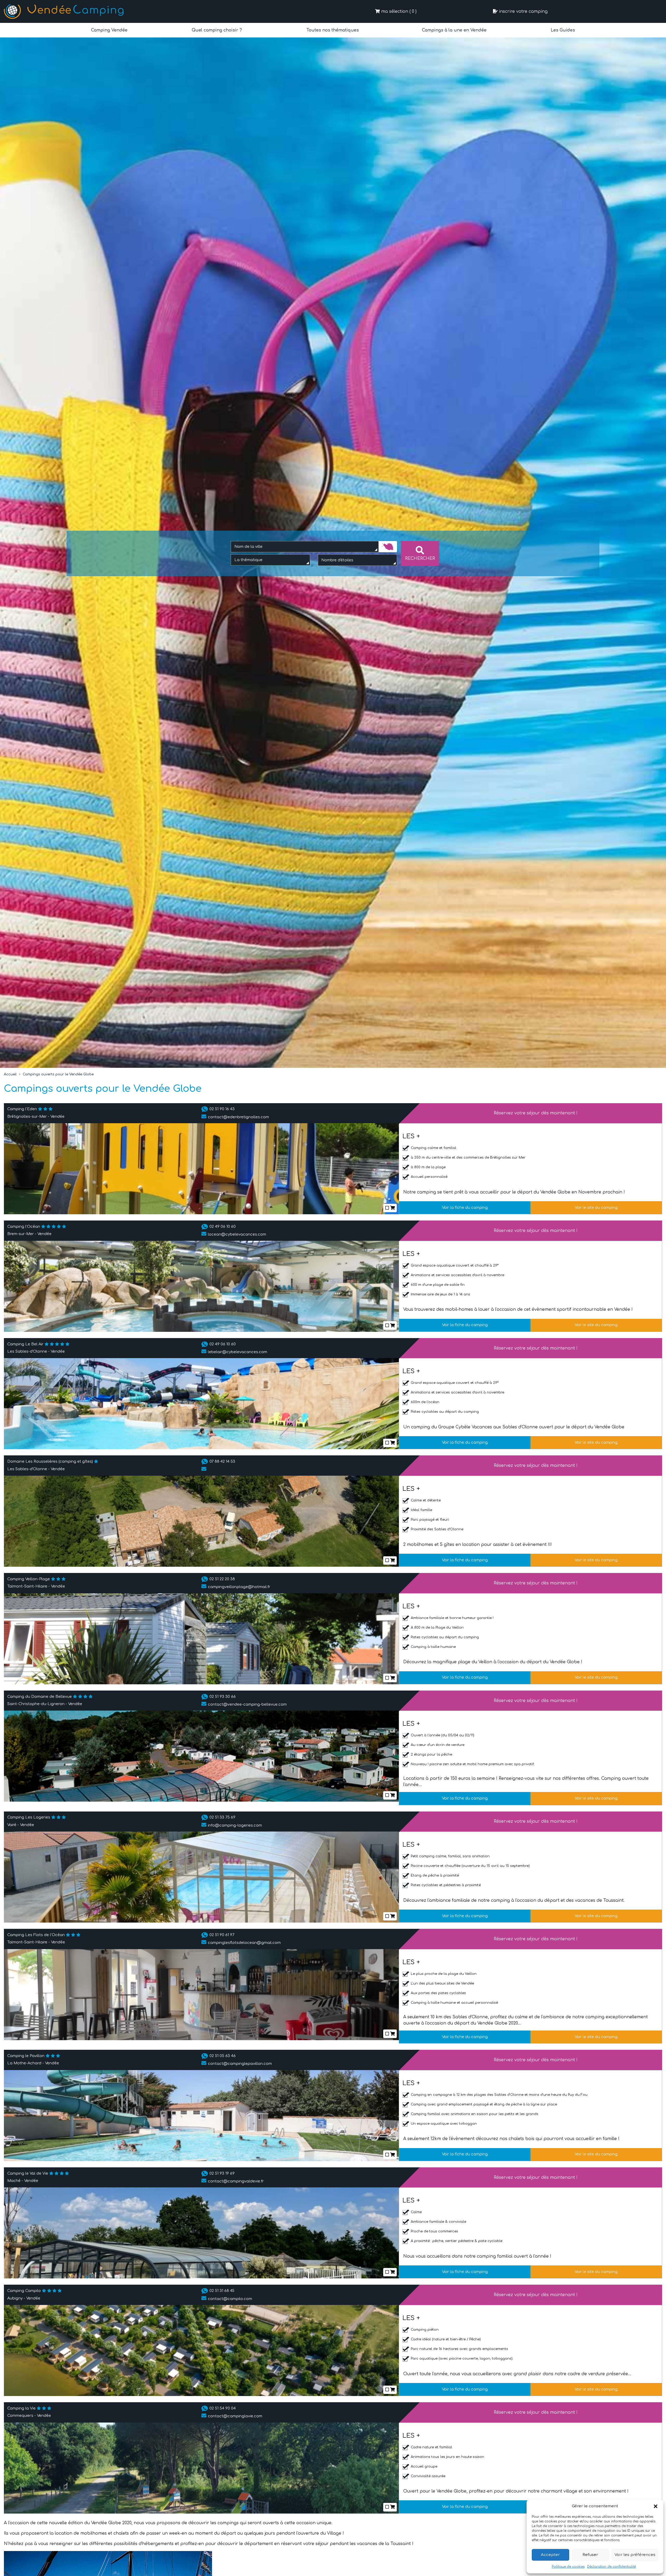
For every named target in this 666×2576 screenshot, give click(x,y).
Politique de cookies (568, 2567)
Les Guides (562, 30)
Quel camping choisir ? (216, 30)
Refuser (590, 2555)
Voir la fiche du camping (465, 1207)
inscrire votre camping (523, 11)
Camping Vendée (109, 30)
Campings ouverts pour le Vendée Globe (58, 1074)
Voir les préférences (635, 2555)
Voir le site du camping (596, 1207)
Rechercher (420, 558)
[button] (656, 2506)
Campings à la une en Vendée (454, 30)
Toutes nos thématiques (332, 30)
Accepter (550, 2555)
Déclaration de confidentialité (611, 2567)
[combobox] (305, 547)
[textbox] (254, 560)
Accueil (10, 1074)
